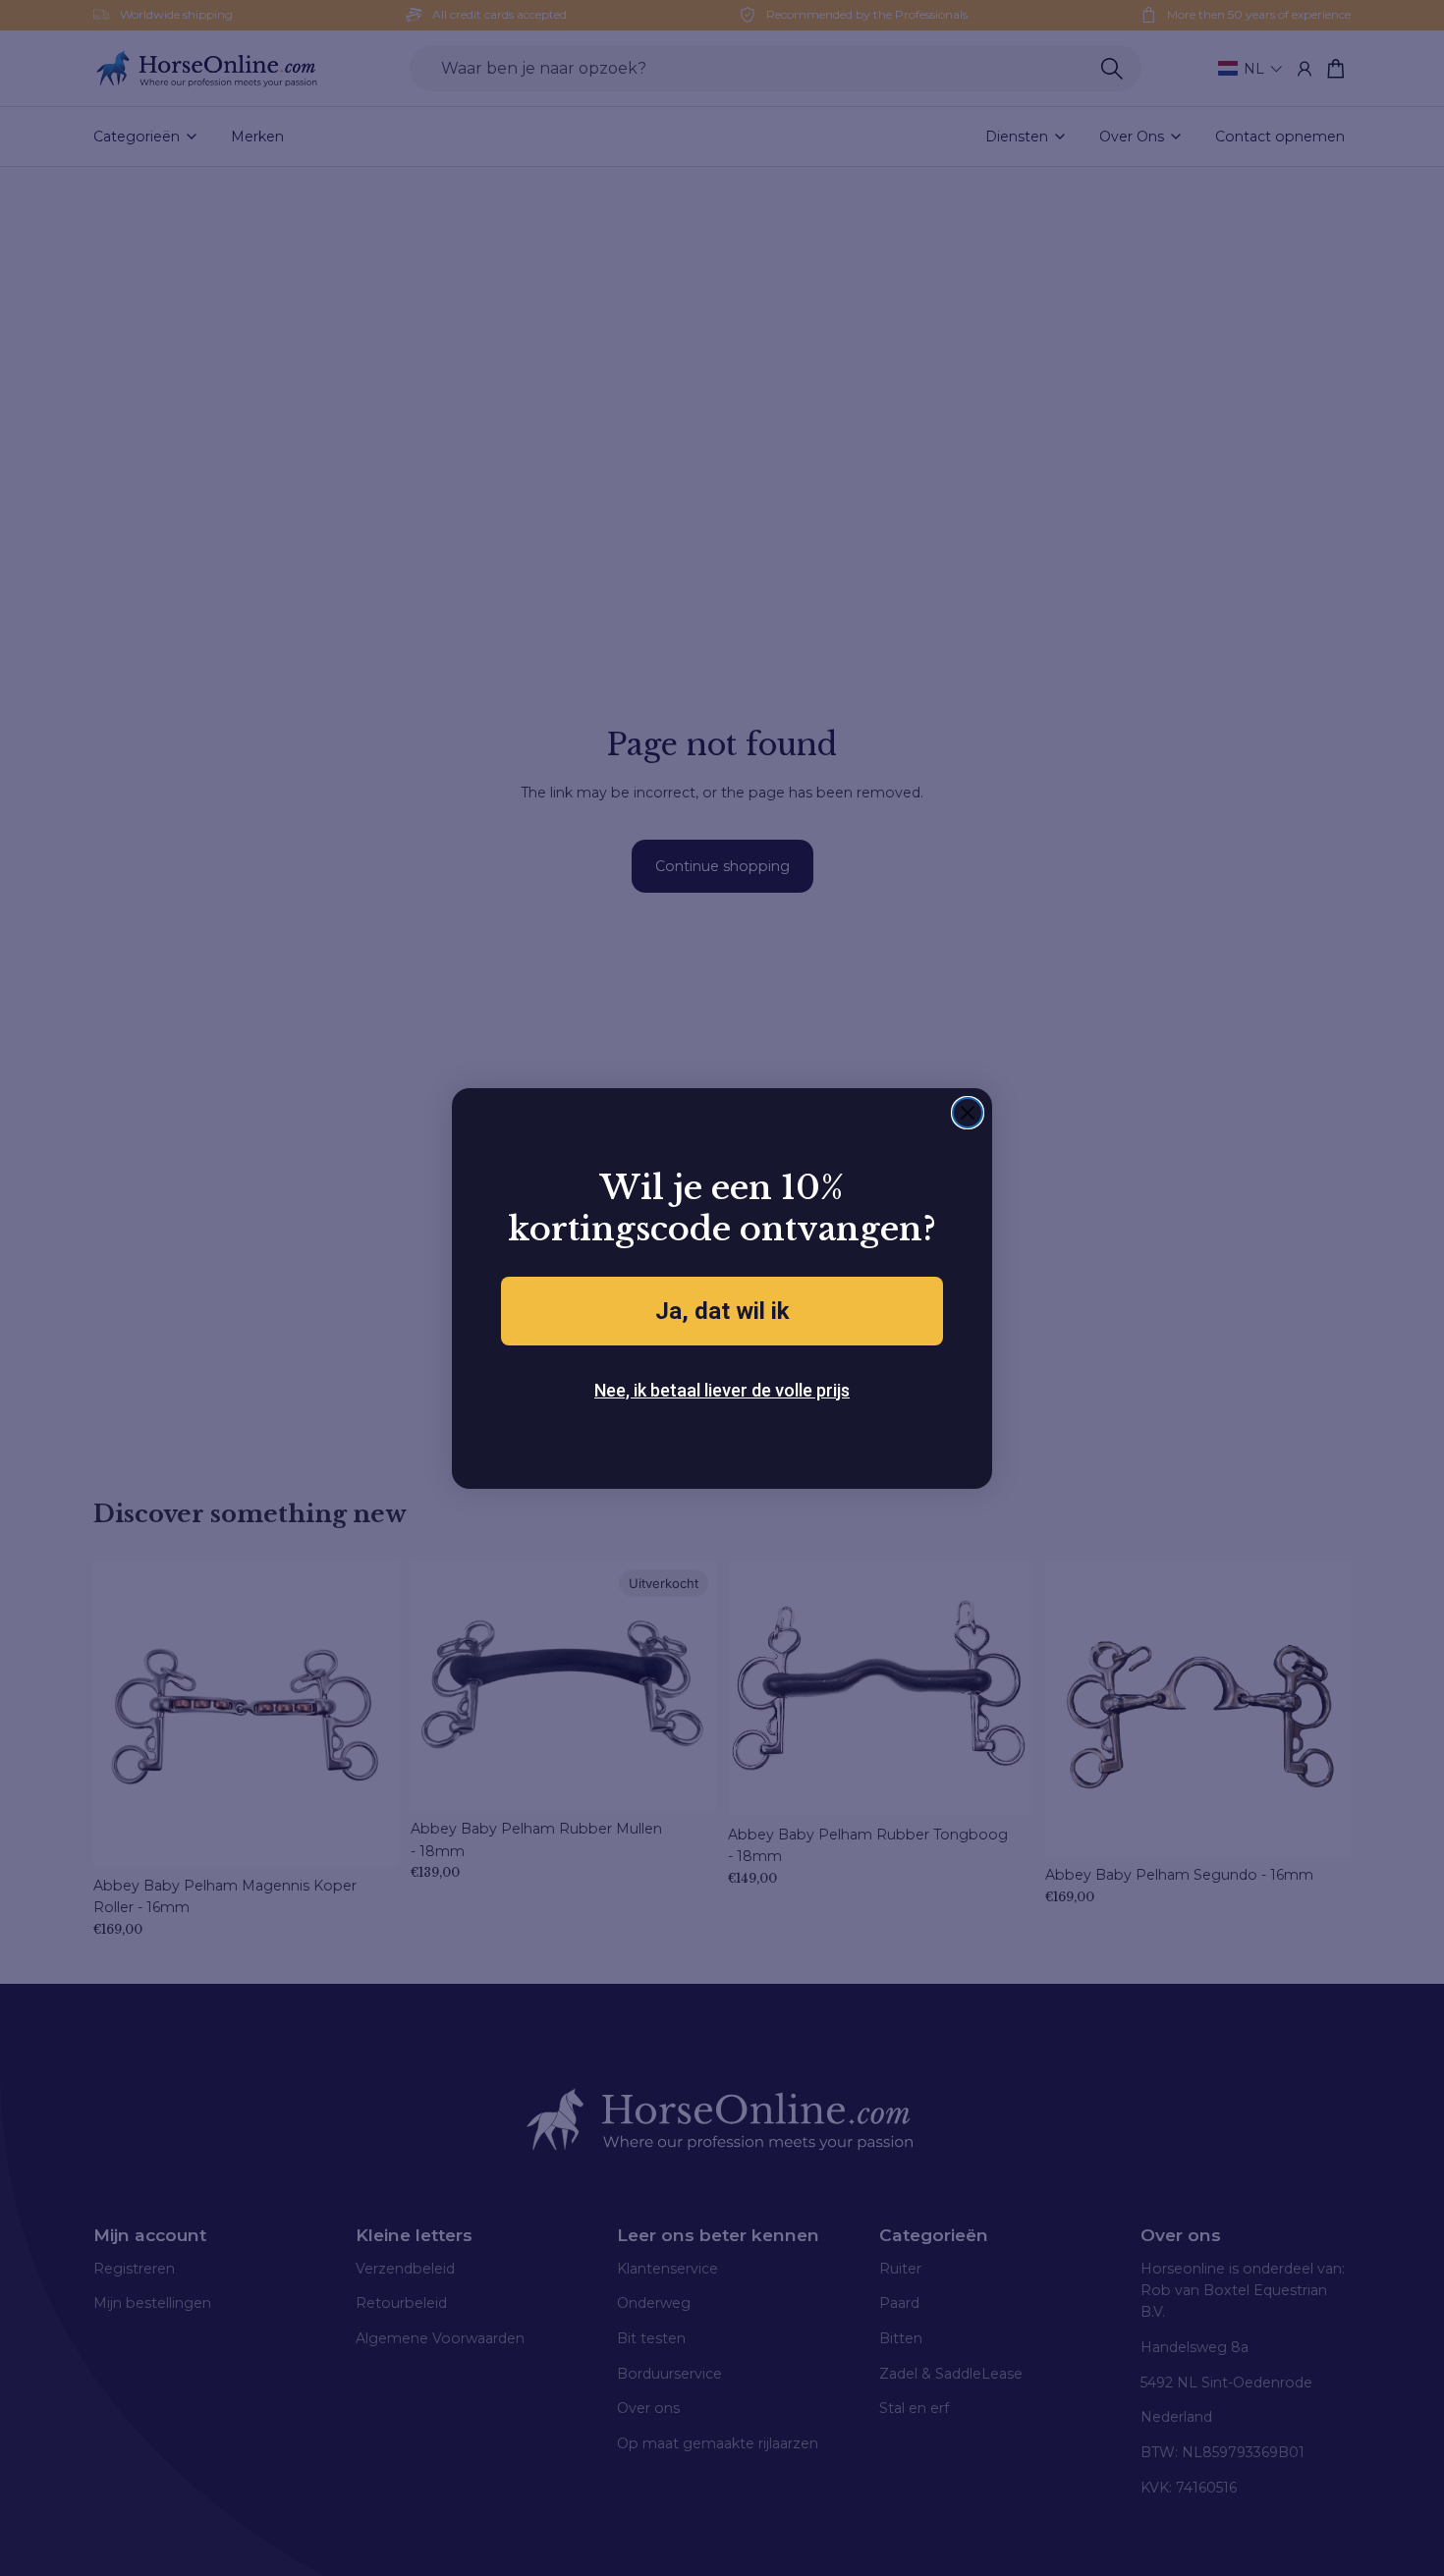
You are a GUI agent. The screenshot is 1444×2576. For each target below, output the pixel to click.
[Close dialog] (968, 1113)
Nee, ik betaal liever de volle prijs (722, 1390)
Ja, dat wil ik (722, 1311)
